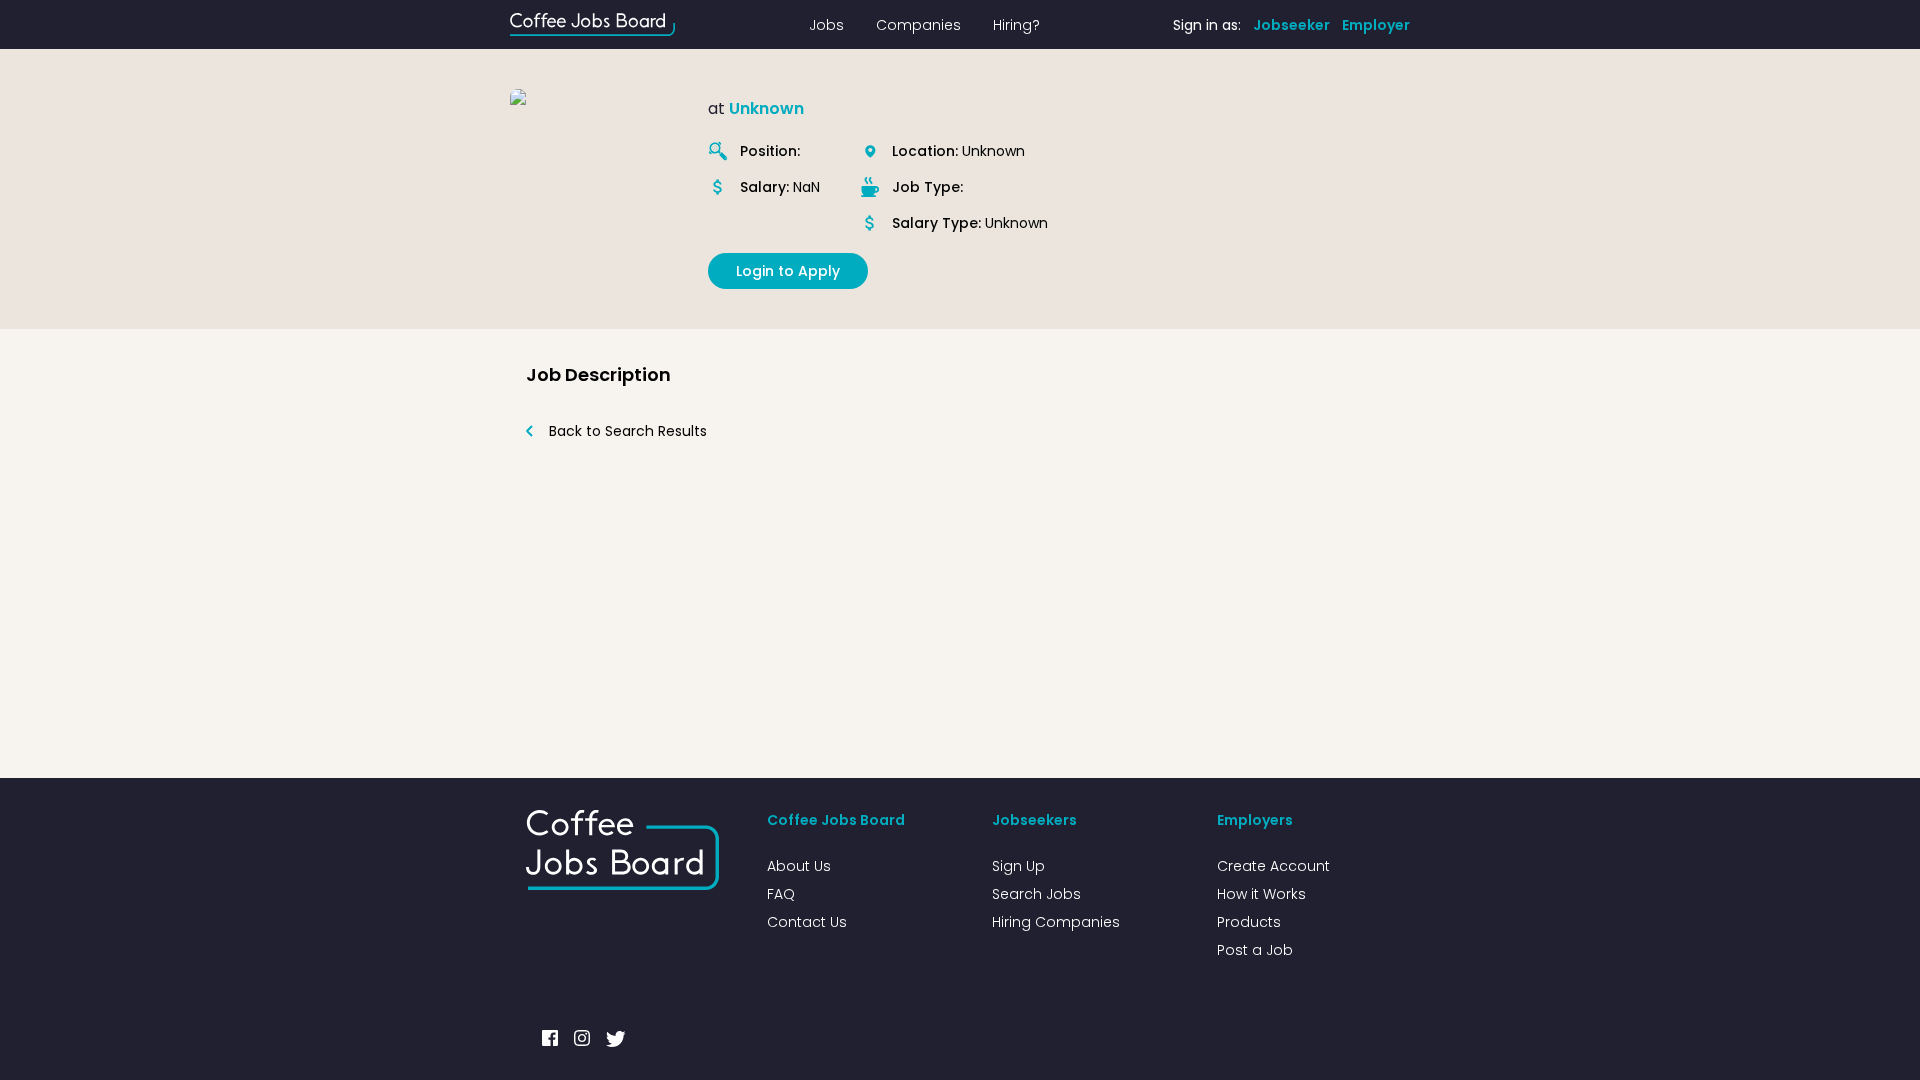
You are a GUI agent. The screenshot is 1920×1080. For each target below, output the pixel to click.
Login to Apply (788, 271)
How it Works (1261, 894)
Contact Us (807, 922)
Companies (918, 25)
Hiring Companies (1056, 922)
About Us (799, 866)
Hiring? (1016, 25)
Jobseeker (1291, 25)
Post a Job (1255, 950)
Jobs (826, 25)
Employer (1376, 25)
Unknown (766, 108)
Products (1249, 922)
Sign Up (1018, 866)
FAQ (781, 894)
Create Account (1273, 866)
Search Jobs (1036, 894)
